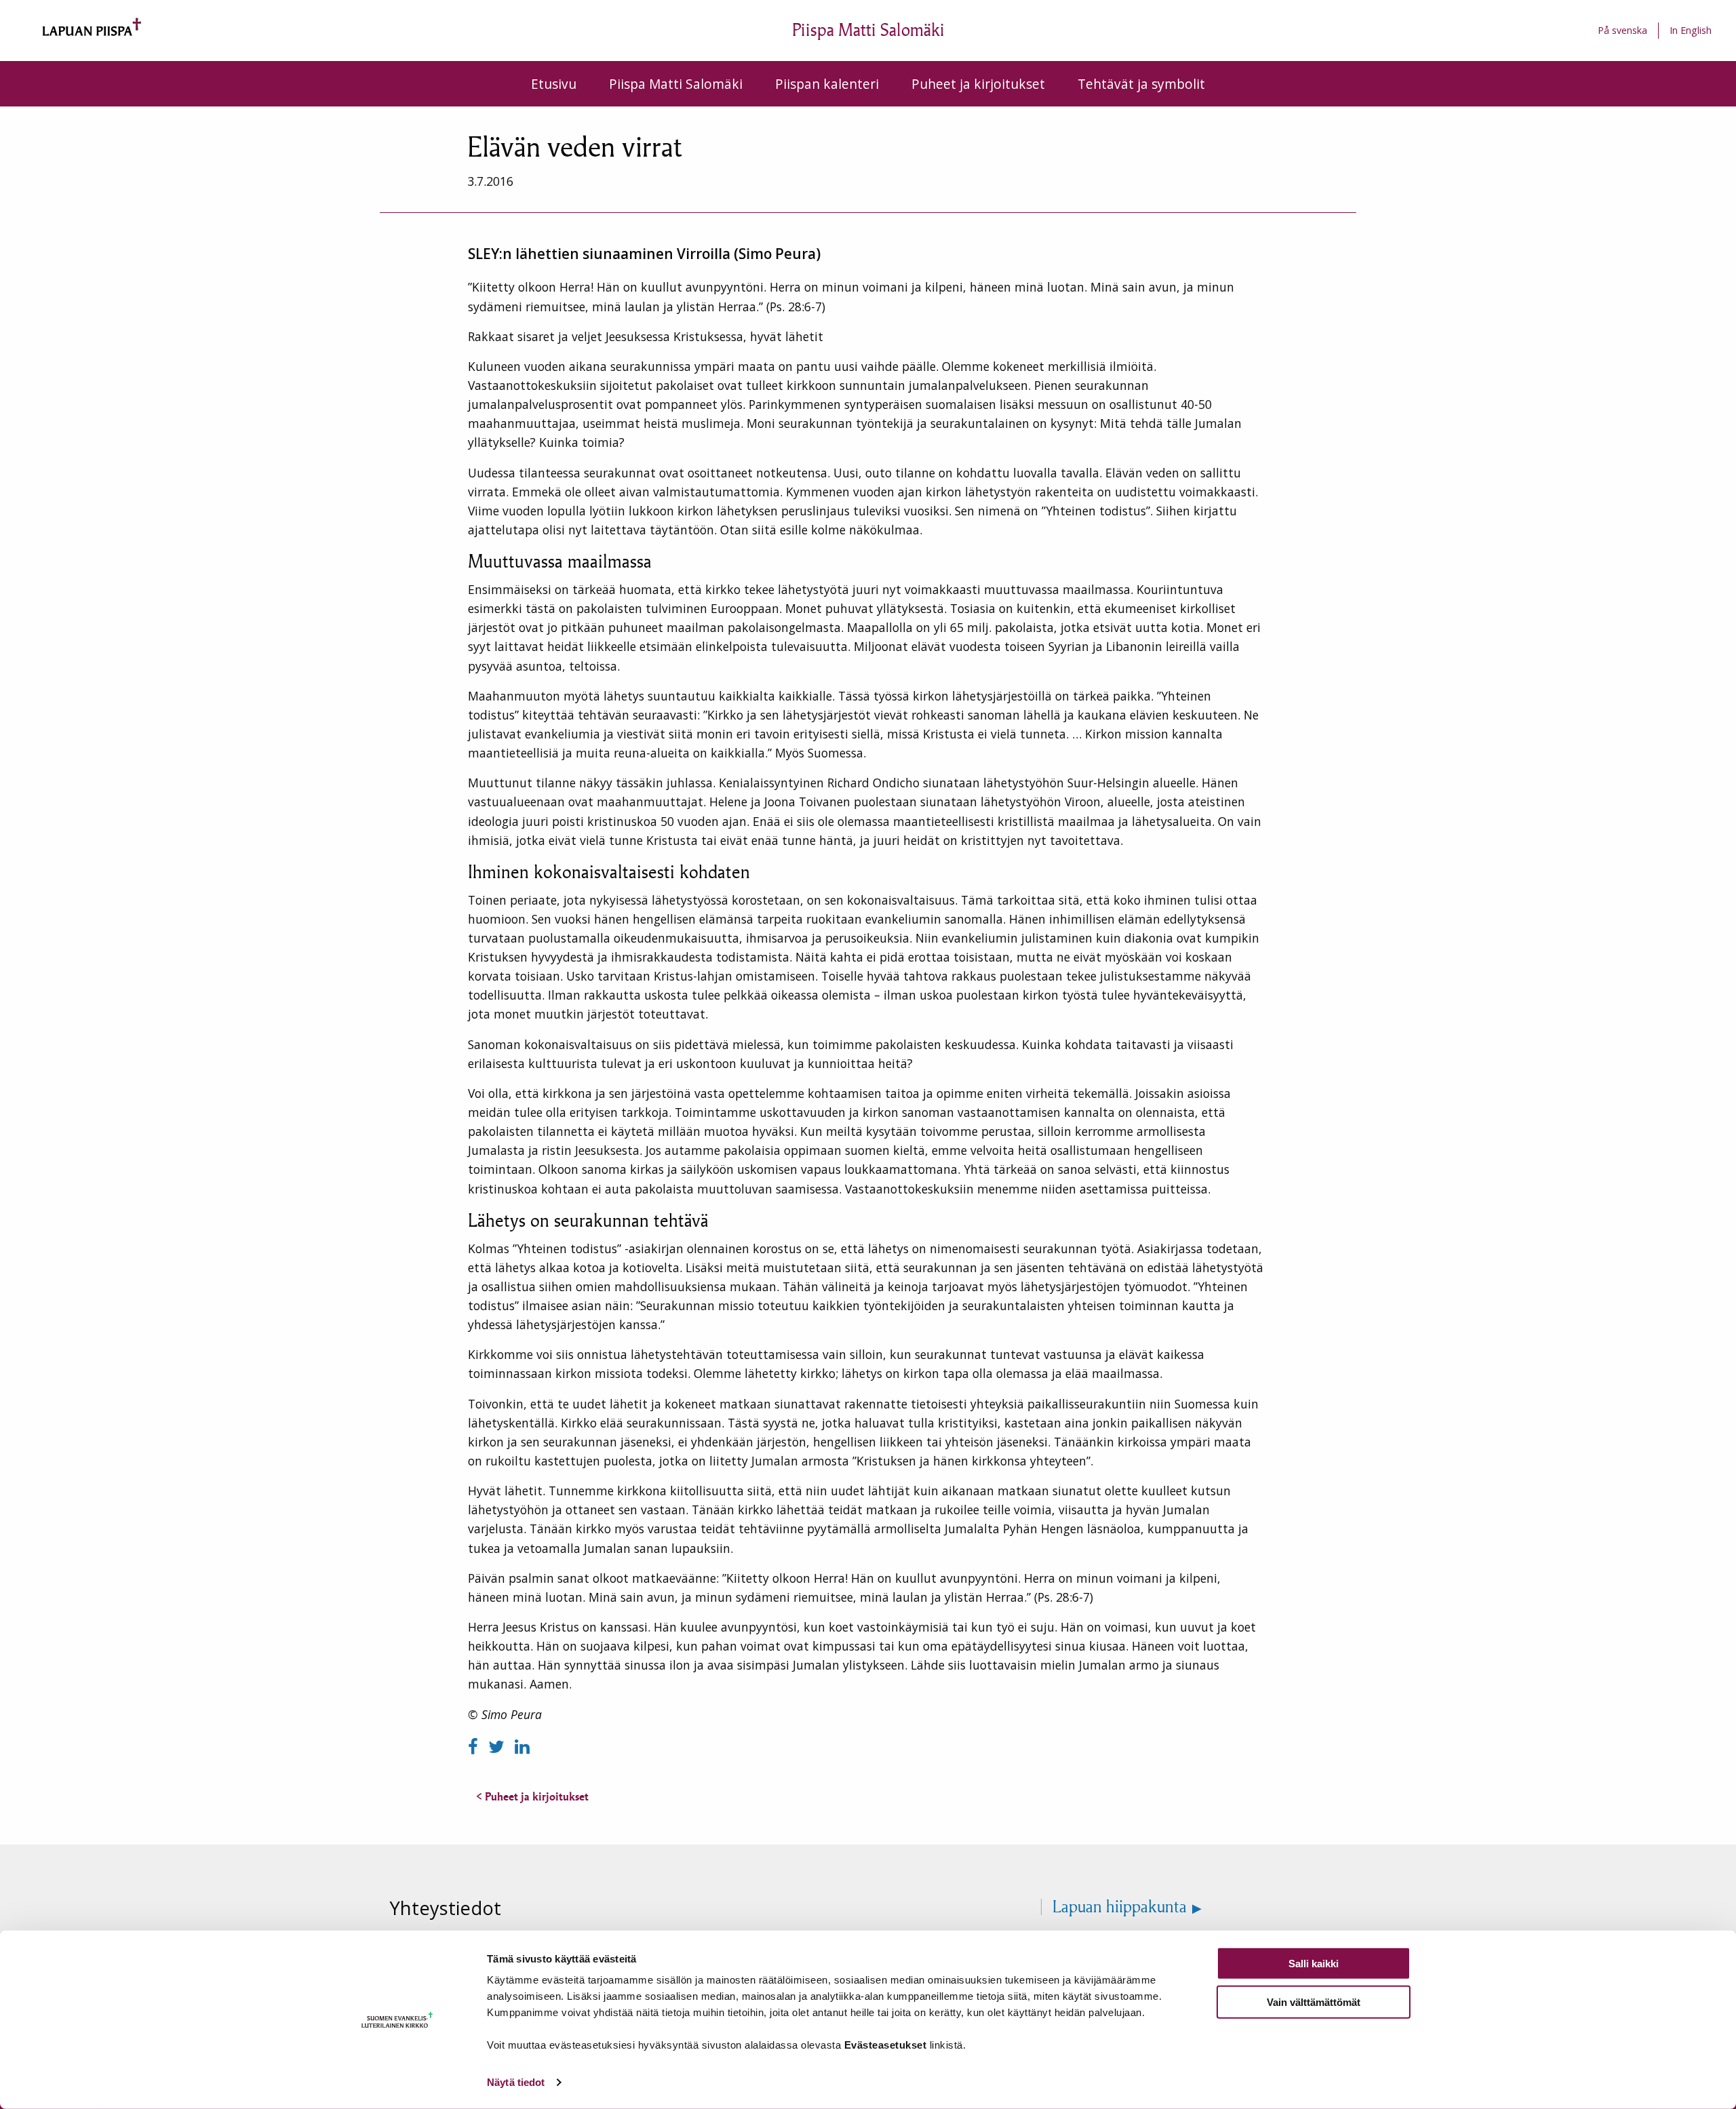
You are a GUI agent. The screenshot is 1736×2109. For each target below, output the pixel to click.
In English (1691, 30)
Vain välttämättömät (1314, 2002)
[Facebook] (475, 1747)
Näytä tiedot (516, 2082)
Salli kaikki (1314, 1964)
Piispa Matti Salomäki (676, 84)
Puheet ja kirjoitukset (978, 84)
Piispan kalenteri (827, 84)
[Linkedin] (522, 1747)
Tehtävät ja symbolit (1141, 84)
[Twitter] (499, 1747)
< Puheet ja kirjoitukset (532, 1796)
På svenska (1622, 30)
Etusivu (554, 84)
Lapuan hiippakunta (1120, 1907)
